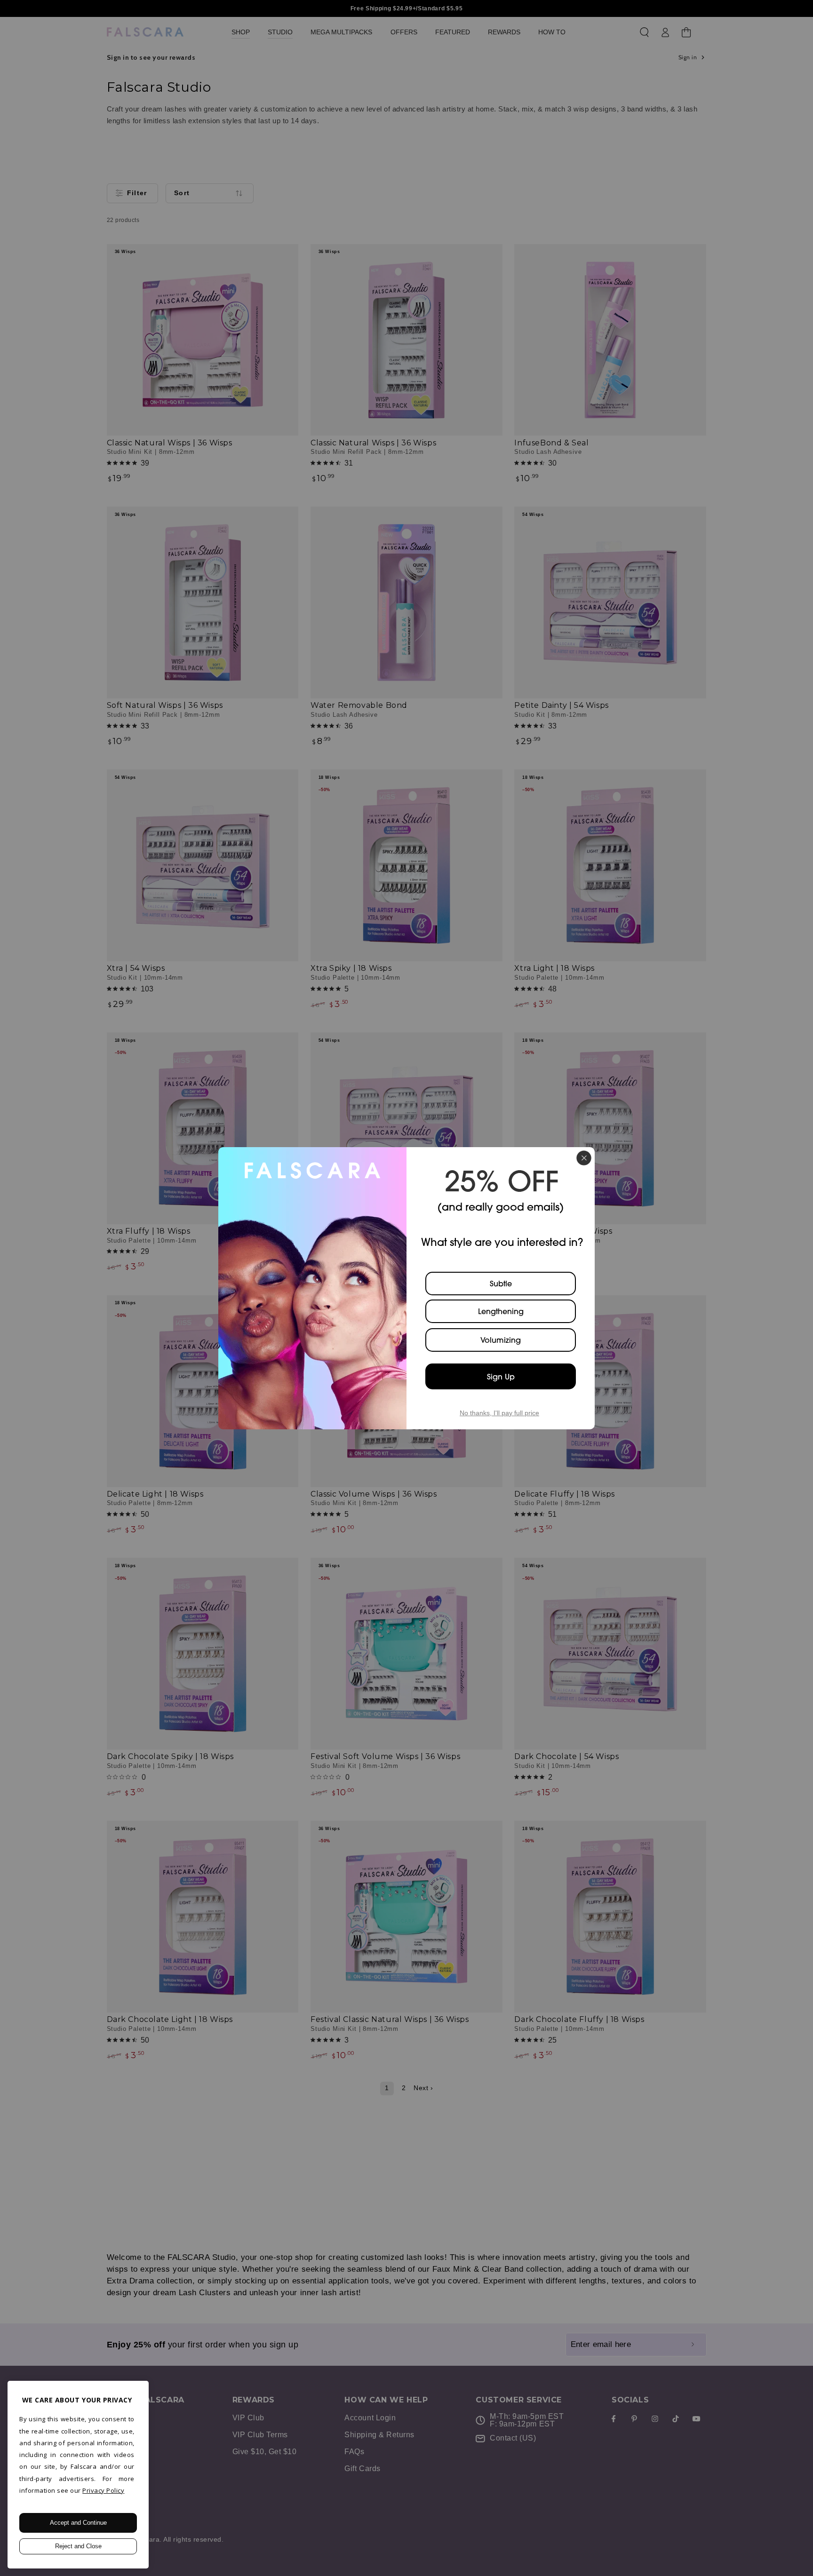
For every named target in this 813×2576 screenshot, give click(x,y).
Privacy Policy (103, 2490)
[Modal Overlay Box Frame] (406, 1288)
